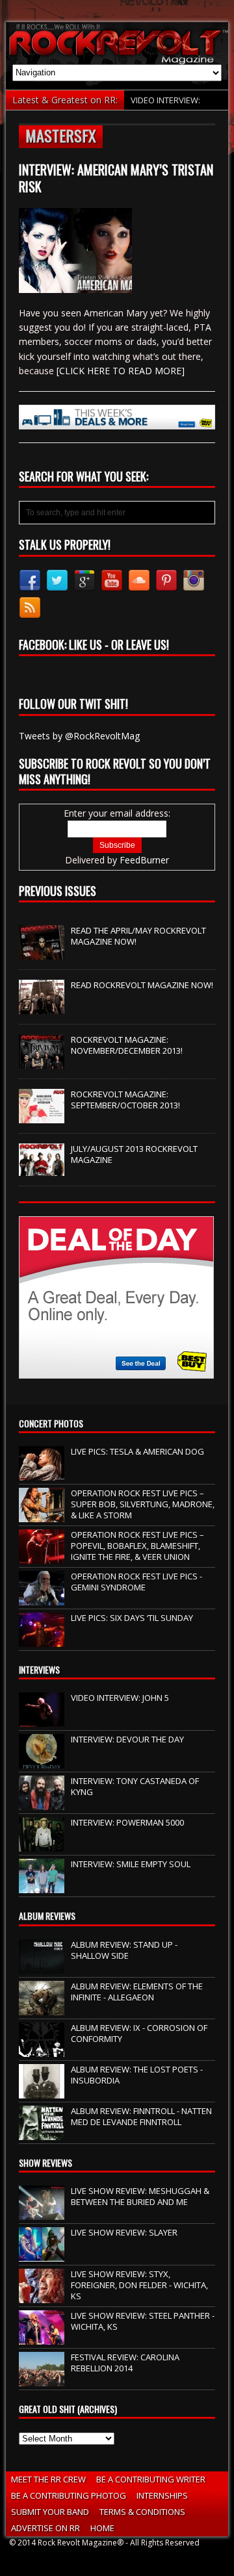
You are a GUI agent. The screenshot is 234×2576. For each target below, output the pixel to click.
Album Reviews (47, 1916)
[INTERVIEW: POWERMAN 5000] (42, 1845)
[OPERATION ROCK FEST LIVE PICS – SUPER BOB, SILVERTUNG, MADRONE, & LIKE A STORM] (42, 1515)
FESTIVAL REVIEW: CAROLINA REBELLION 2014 (125, 2363)
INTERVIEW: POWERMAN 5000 (127, 1822)
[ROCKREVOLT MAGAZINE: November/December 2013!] (42, 1062)
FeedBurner (144, 860)
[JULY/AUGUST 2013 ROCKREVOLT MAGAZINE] (42, 1169)
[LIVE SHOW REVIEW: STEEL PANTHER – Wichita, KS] (42, 2338)
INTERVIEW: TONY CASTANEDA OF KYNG (135, 1786)
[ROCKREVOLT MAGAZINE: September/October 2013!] (42, 1116)
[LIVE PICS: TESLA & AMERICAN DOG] (42, 1473)
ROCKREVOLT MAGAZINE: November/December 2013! (127, 1045)
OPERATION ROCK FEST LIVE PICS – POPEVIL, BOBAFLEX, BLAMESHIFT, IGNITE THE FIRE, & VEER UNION (137, 1546)
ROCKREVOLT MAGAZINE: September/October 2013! (125, 1100)
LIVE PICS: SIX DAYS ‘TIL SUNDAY (132, 1618)
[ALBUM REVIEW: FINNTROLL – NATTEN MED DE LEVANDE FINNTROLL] (42, 2133)
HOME (102, 2528)
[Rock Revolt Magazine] (117, 43)
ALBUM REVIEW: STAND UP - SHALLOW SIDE (124, 1950)
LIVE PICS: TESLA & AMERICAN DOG (137, 1451)
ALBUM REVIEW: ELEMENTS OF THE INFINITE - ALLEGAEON (137, 1992)
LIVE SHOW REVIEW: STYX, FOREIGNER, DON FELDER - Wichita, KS (139, 2285)
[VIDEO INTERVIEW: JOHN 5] (42, 1720)
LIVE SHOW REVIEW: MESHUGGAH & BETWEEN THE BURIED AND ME (140, 2196)
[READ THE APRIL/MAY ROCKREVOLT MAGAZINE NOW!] (42, 952)
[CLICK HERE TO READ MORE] (121, 371)
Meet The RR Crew (48, 2479)
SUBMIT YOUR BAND (50, 2512)
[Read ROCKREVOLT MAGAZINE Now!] (42, 1007)
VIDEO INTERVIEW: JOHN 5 (120, 1698)
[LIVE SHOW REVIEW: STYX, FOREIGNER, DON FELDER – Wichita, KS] (42, 2296)
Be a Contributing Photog (69, 2495)
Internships (162, 2495)
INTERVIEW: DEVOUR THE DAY (127, 1739)
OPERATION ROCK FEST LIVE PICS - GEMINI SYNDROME (136, 1582)
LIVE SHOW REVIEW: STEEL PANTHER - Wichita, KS (143, 2321)
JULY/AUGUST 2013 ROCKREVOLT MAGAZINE (134, 1154)
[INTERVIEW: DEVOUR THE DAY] (42, 1762)
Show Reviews (45, 2162)
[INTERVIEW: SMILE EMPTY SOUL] (42, 1887)
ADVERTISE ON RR (45, 2528)
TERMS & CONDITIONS (142, 2512)
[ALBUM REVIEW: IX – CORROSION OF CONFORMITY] (42, 2050)
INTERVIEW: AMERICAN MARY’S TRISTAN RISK (116, 178)
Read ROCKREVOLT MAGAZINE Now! (142, 985)
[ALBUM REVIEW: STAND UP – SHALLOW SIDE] (42, 1967)
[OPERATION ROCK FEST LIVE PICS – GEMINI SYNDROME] (42, 1598)
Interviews (39, 1669)
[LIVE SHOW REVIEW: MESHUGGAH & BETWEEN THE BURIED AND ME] (42, 2213)
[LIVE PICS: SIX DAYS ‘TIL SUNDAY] (42, 1640)
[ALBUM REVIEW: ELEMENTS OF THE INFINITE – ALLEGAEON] (42, 2008)
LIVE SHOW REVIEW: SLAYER (124, 2232)
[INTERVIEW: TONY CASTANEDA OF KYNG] (42, 1804)
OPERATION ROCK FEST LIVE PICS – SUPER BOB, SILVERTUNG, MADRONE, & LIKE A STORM (143, 1504)
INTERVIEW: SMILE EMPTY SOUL (131, 1864)
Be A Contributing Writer (151, 2479)
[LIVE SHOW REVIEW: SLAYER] (42, 2254)
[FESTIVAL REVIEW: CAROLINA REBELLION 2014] (42, 2379)
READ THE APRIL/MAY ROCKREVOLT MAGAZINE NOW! (138, 936)
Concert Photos (51, 1423)
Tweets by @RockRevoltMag (79, 736)
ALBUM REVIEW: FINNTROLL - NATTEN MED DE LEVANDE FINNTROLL (141, 2116)
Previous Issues (58, 891)
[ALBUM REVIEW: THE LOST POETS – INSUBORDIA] (42, 2091)
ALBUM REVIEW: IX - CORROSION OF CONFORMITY (139, 2033)
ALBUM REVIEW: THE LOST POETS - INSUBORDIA (137, 2075)
